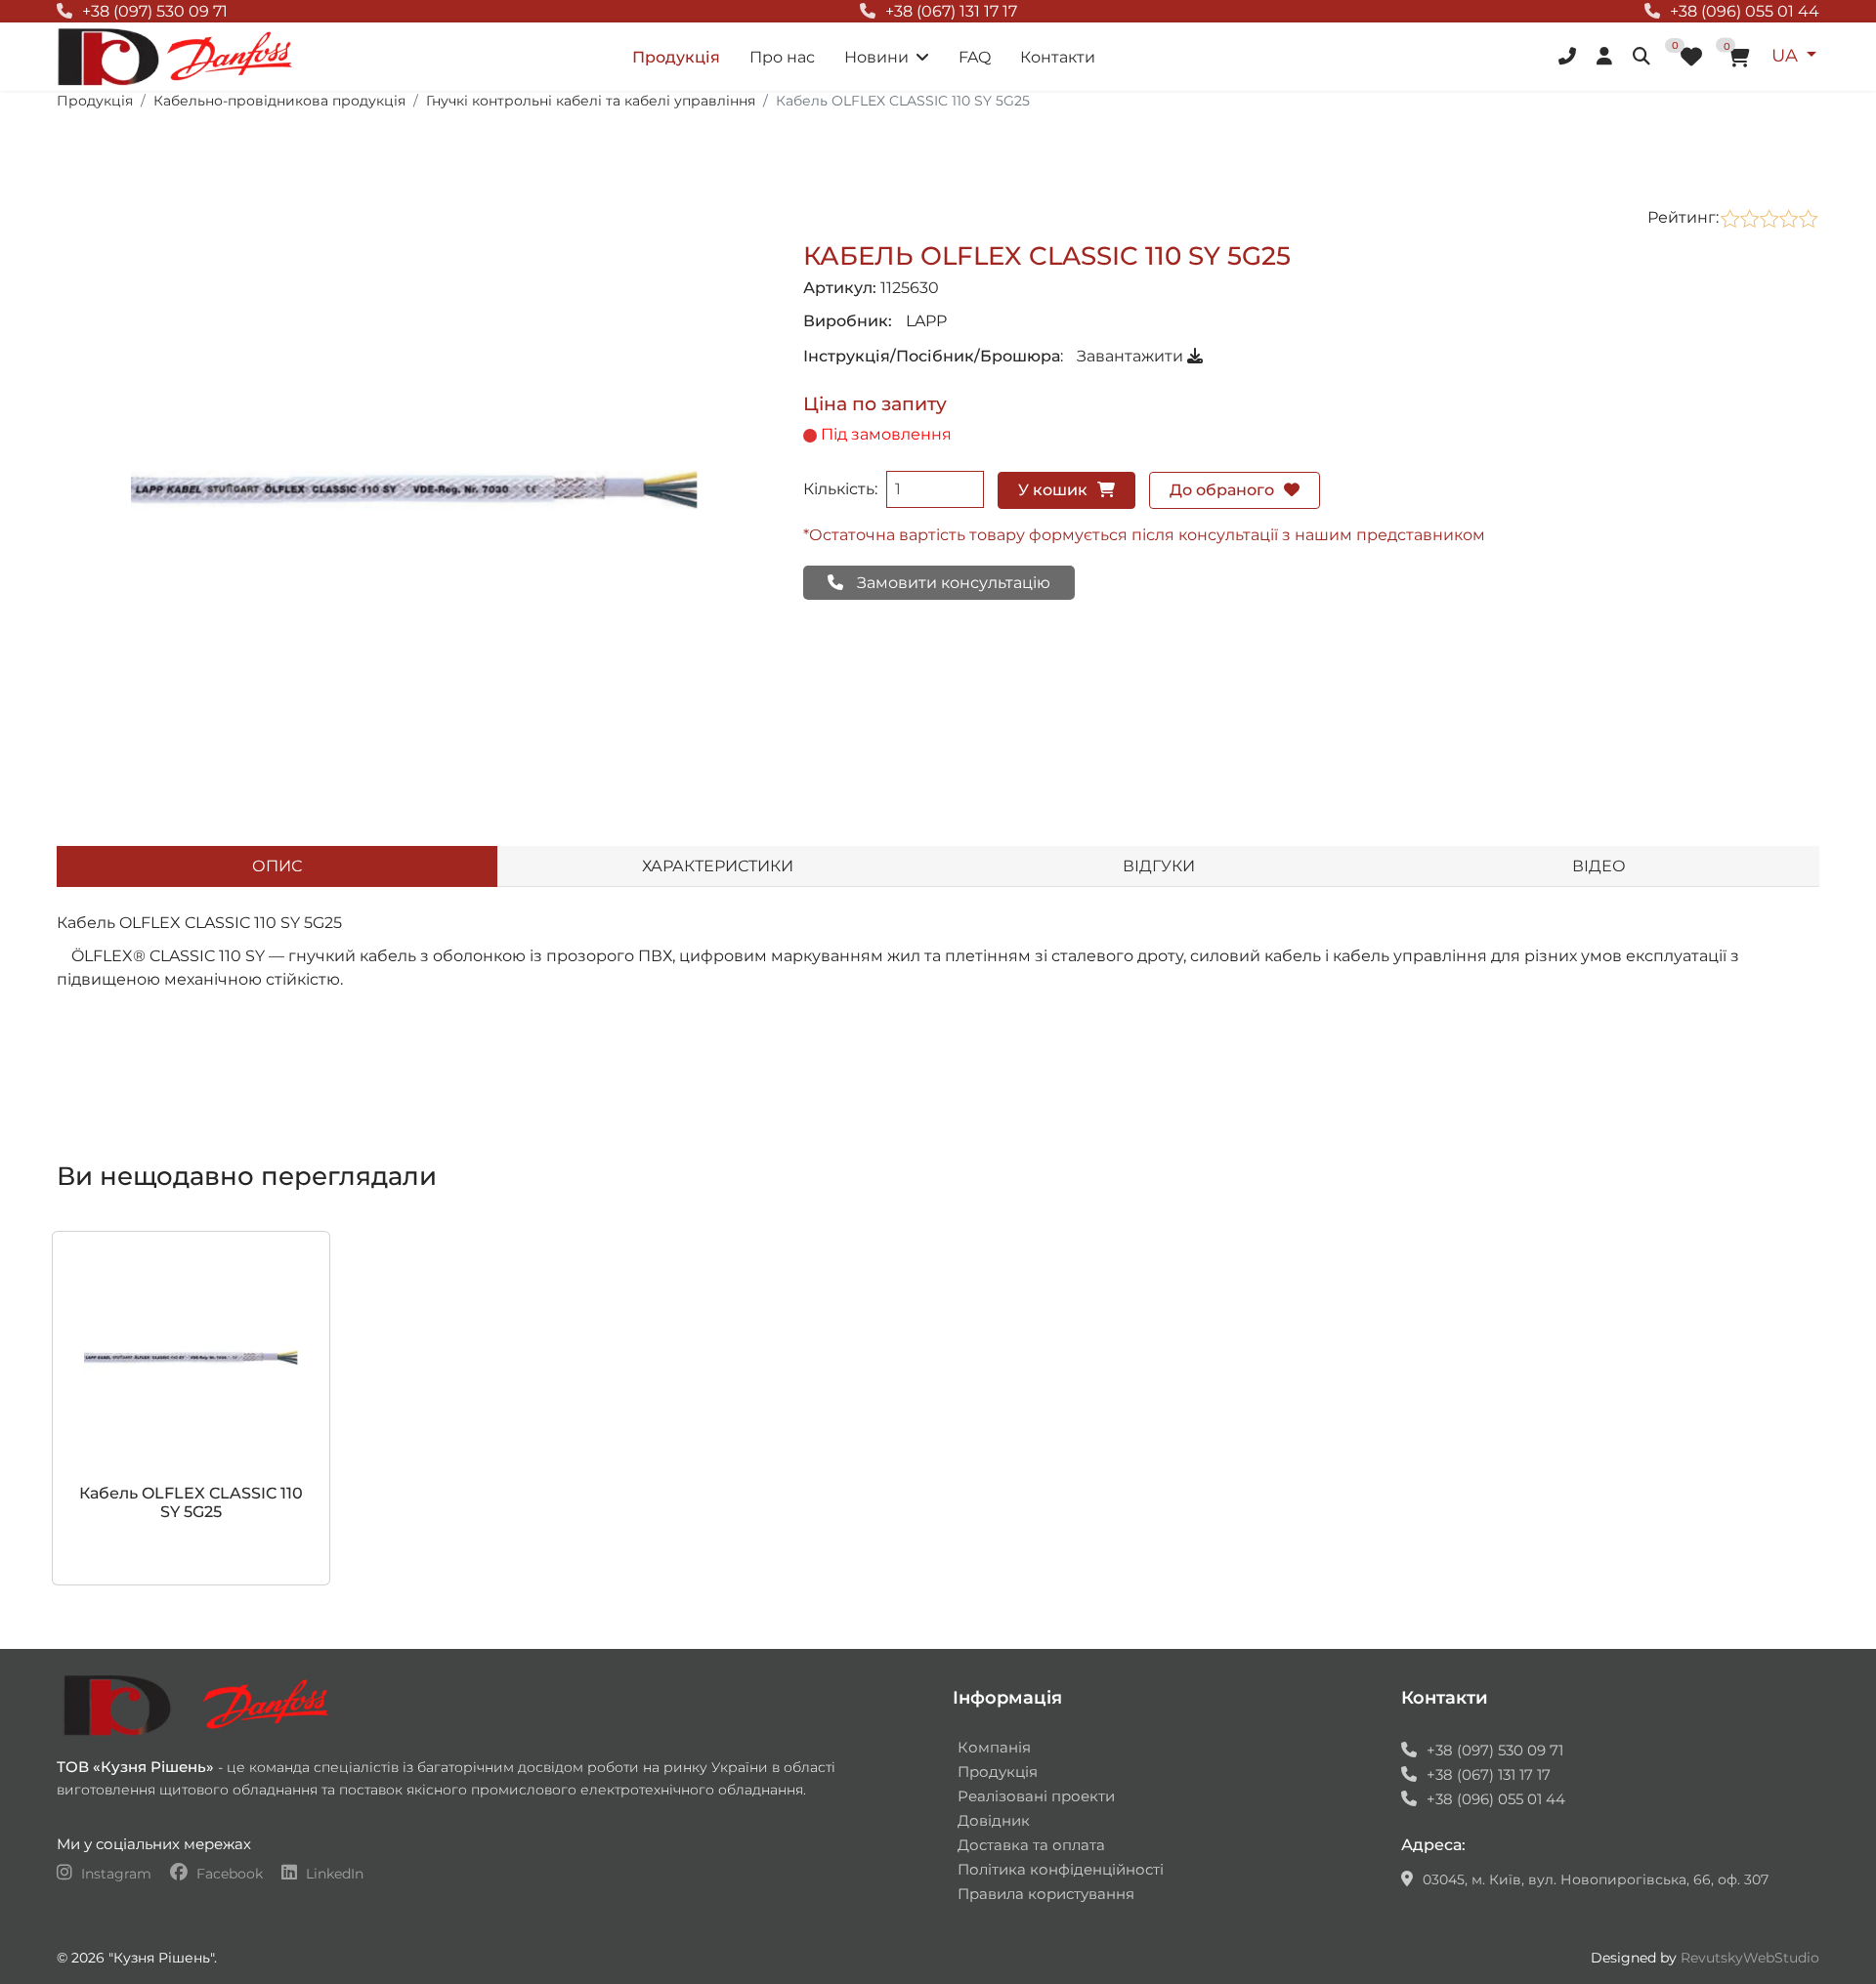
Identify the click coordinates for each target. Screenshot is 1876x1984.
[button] (1570, 57)
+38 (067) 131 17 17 (951, 11)
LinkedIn (333, 1874)
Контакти (1058, 57)
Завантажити (1132, 356)
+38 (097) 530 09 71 (155, 11)
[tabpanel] (938, 988)
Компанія (994, 1747)
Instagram (116, 1874)
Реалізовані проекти (1036, 1796)
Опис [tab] (277, 866)
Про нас (782, 57)
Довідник (994, 1820)
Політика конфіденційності (1061, 1869)
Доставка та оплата (1031, 1845)
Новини (876, 57)
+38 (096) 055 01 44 (1745, 11)
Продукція (676, 57)
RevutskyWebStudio (1750, 1958)
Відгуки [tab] (1159, 866)
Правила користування (1046, 1894)
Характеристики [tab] (718, 866)
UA (1787, 56)
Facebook (230, 1874)
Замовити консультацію (952, 583)
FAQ (975, 57)
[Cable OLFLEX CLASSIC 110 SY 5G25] (415, 489)
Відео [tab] (1599, 866)
